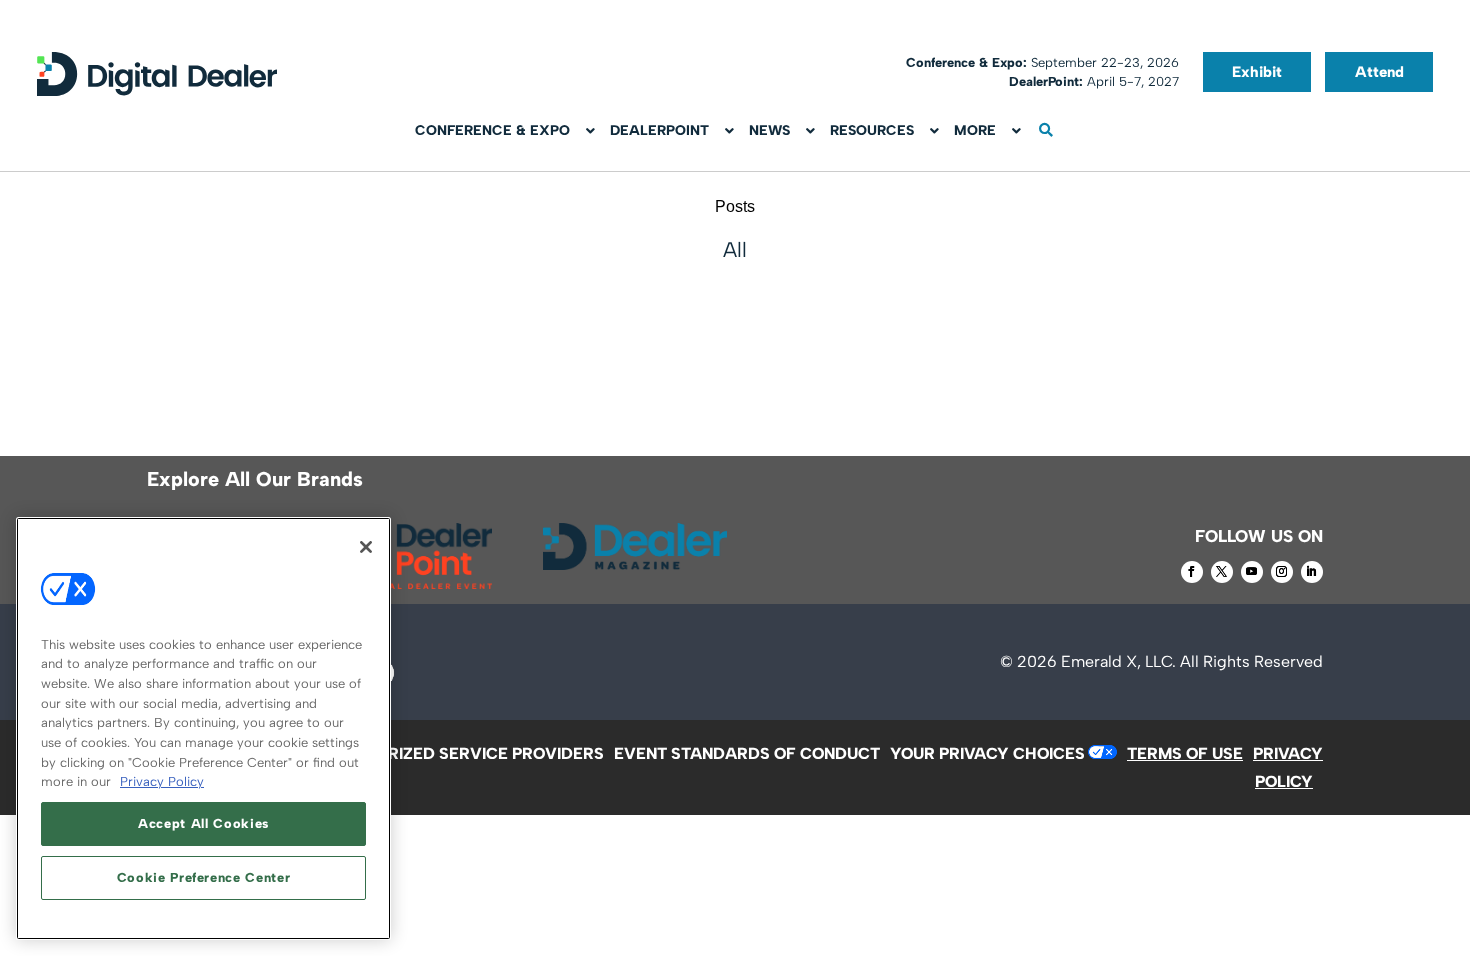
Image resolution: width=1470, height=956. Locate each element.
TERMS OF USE (1185, 753)
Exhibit (1257, 72)
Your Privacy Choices (987, 753)
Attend (1379, 72)
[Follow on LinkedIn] (1312, 572)
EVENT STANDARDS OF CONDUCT (747, 753)
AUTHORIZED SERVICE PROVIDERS (467, 753)
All (735, 249)
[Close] (366, 547)
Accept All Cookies (203, 823)
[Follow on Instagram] (1282, 572)
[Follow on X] (1222, 572)
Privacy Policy (162, 781)
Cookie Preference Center (204, 877)
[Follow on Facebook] (1192, 572)
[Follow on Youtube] (1252, 572)
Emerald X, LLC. (1118, 661)
